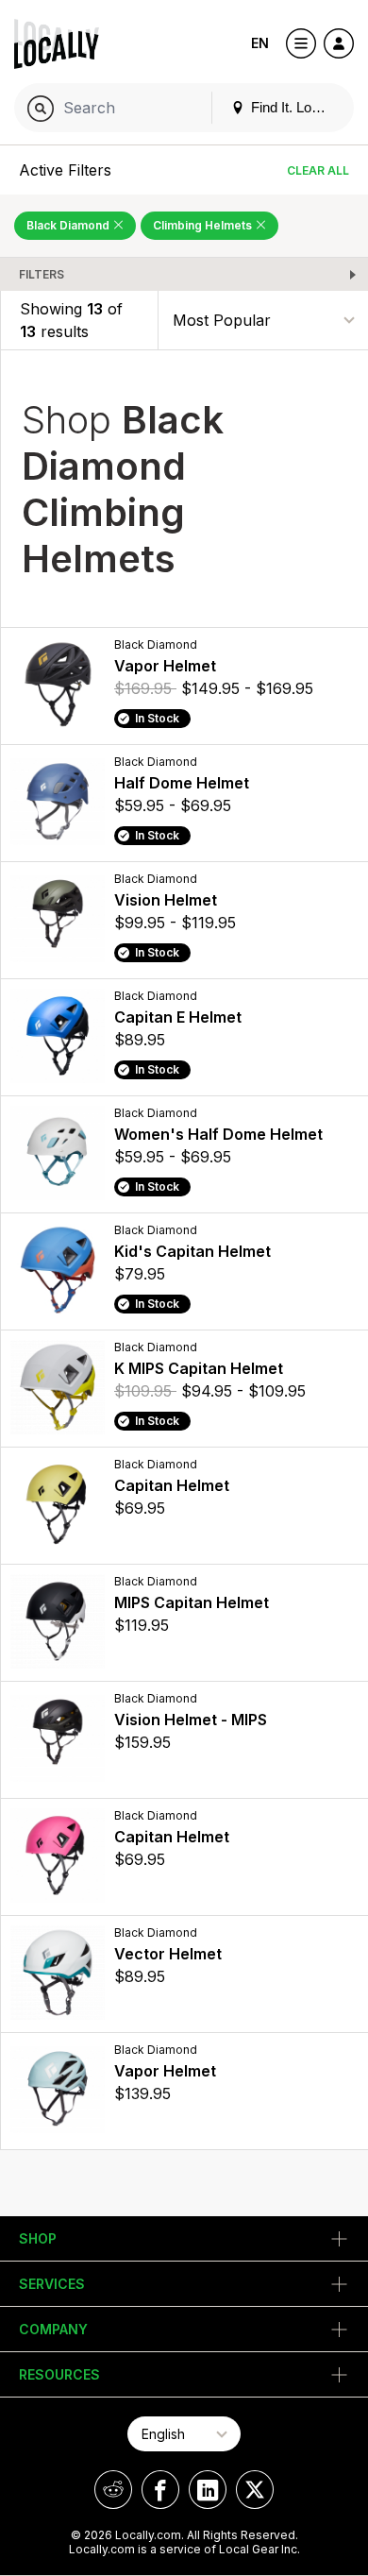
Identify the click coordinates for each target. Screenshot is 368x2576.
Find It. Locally (293, 107)
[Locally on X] (255, 2490)
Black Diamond (69, 225)
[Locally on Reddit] (113, 2490)
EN (260, 43)
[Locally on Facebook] (160, 2490)
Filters (42, 274)
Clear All (318, 170)
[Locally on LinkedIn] (208, 2490)
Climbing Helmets (204, 225)
